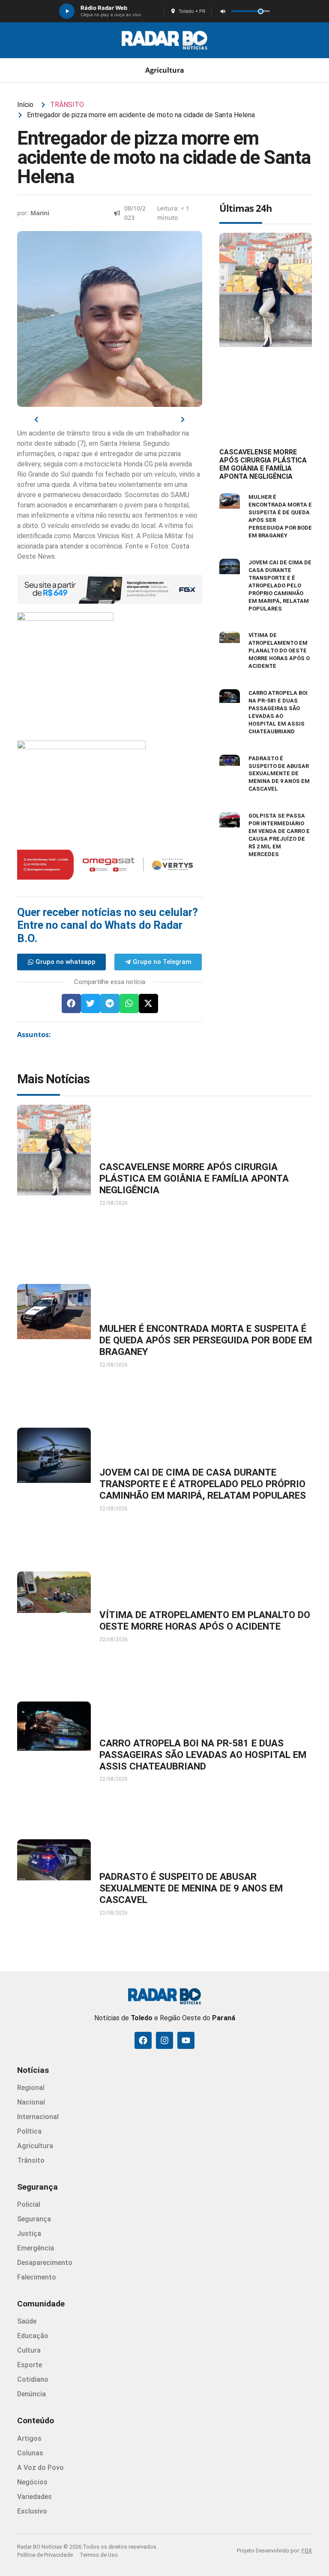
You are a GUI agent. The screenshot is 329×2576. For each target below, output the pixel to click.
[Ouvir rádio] (67, 11)
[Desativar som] (223, 11)
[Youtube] (186, 2040)
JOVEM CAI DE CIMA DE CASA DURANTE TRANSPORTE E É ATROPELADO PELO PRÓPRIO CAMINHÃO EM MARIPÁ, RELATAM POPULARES (280, 585)
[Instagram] (164, 2040)
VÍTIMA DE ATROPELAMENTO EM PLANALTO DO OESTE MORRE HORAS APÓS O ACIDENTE (279, 651)
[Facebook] (143, 2040)
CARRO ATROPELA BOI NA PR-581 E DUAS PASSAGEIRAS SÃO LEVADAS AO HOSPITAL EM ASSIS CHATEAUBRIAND (203, 1755)
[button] (71, 1003)
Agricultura (165, 70)
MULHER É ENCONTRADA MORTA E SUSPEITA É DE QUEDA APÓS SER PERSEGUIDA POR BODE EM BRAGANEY (206, 1340)
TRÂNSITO (67, 105)
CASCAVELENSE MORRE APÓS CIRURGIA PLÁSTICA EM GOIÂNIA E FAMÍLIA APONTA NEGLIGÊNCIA (263, 464)
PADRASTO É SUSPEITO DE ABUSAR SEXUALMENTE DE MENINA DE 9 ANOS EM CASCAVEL (279, 774)
